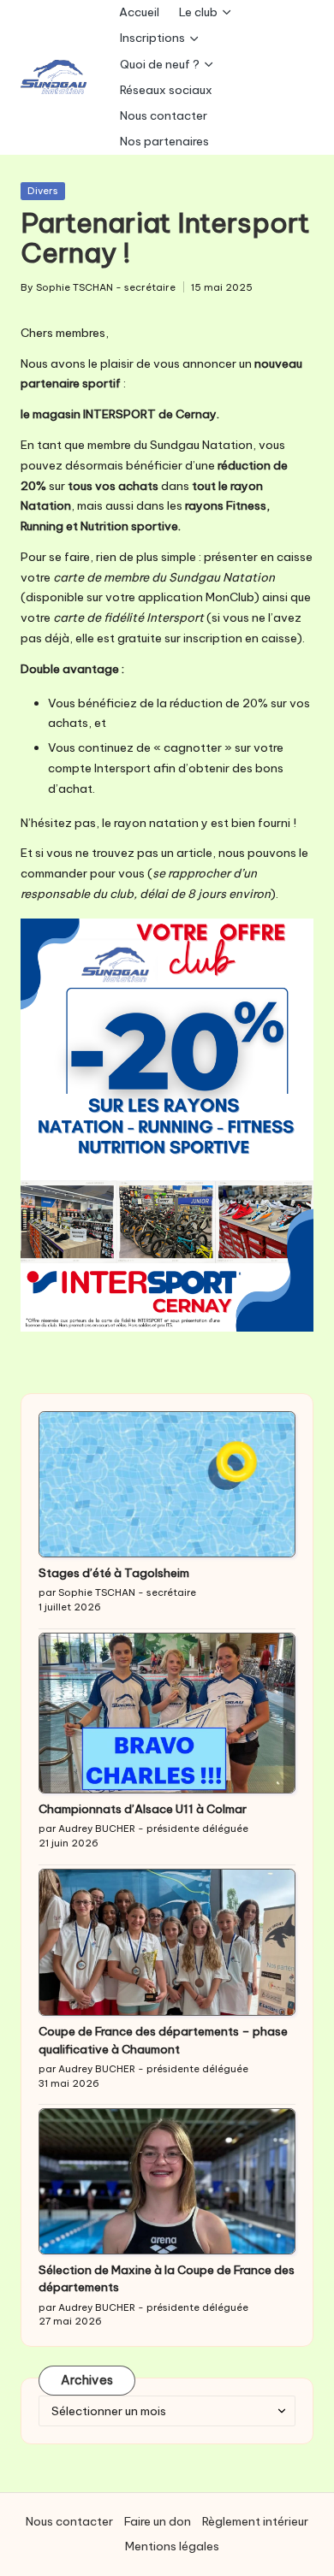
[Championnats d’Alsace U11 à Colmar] (167, 1713)
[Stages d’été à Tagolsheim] (167, 1484)
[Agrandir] (291, 941)
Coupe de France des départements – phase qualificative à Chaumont (163, 2040)
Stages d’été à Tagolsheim (114, 1573)
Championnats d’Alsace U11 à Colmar (143, 1809)
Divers (43, 191)
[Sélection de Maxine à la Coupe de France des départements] (167, 2181)
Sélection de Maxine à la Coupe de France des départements (167, 2278)
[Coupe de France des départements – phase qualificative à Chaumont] (167, 1943)
